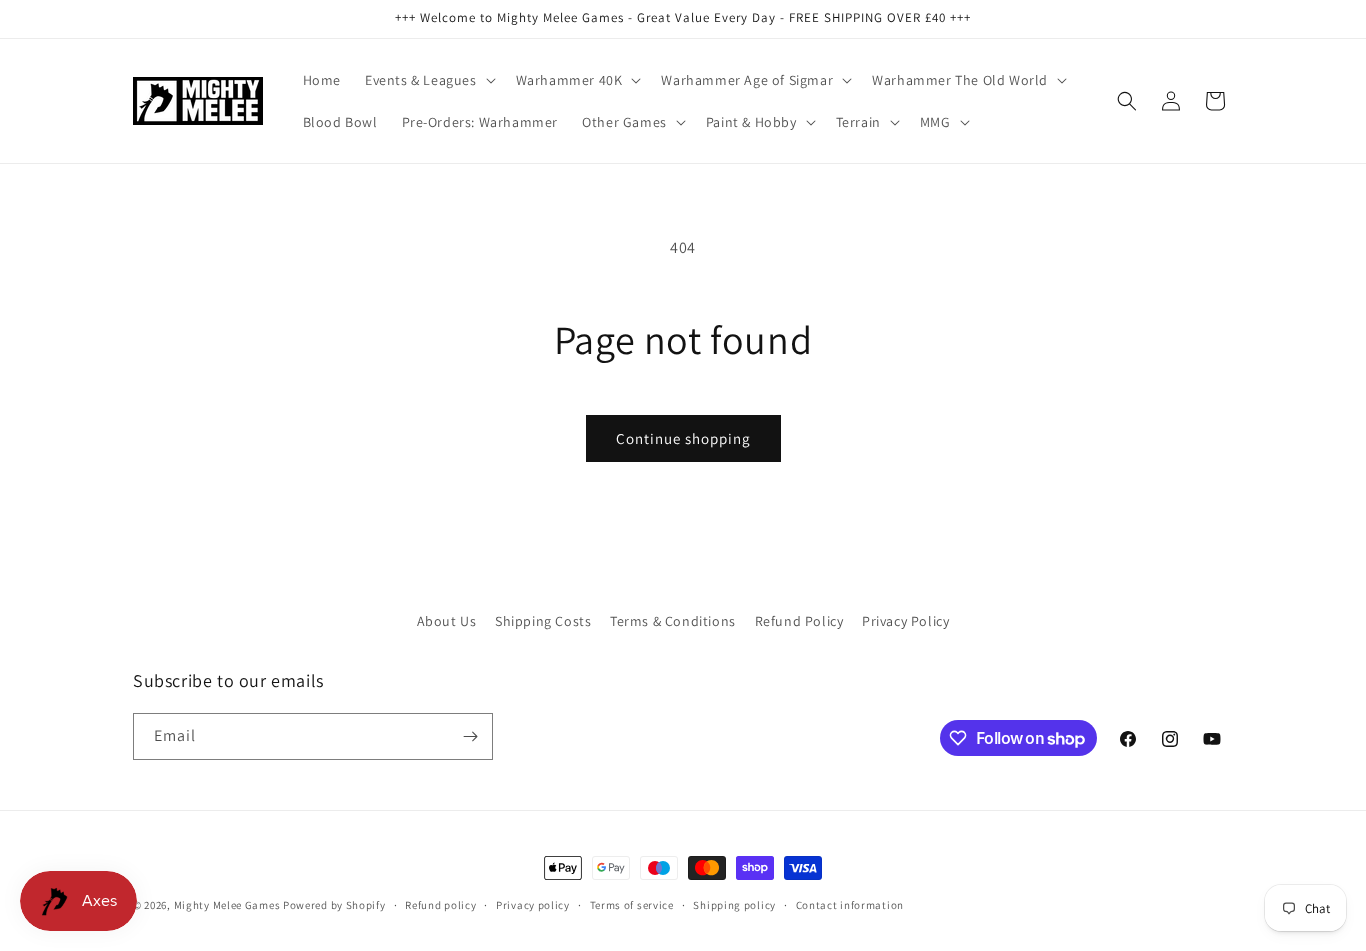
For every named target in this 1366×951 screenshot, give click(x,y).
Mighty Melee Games (227, 905)
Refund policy (440, 905)
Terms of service (632, 905)
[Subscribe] (470, 736)
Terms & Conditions (673, 621)
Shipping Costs (543, 621)
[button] (428, 80)
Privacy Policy (905, 621)
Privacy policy (533, 905)
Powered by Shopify (334, 905)
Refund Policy (799, 621)
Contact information (850, 905)
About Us (447, 621)
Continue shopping (683, 438)
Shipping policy (734, 905)
